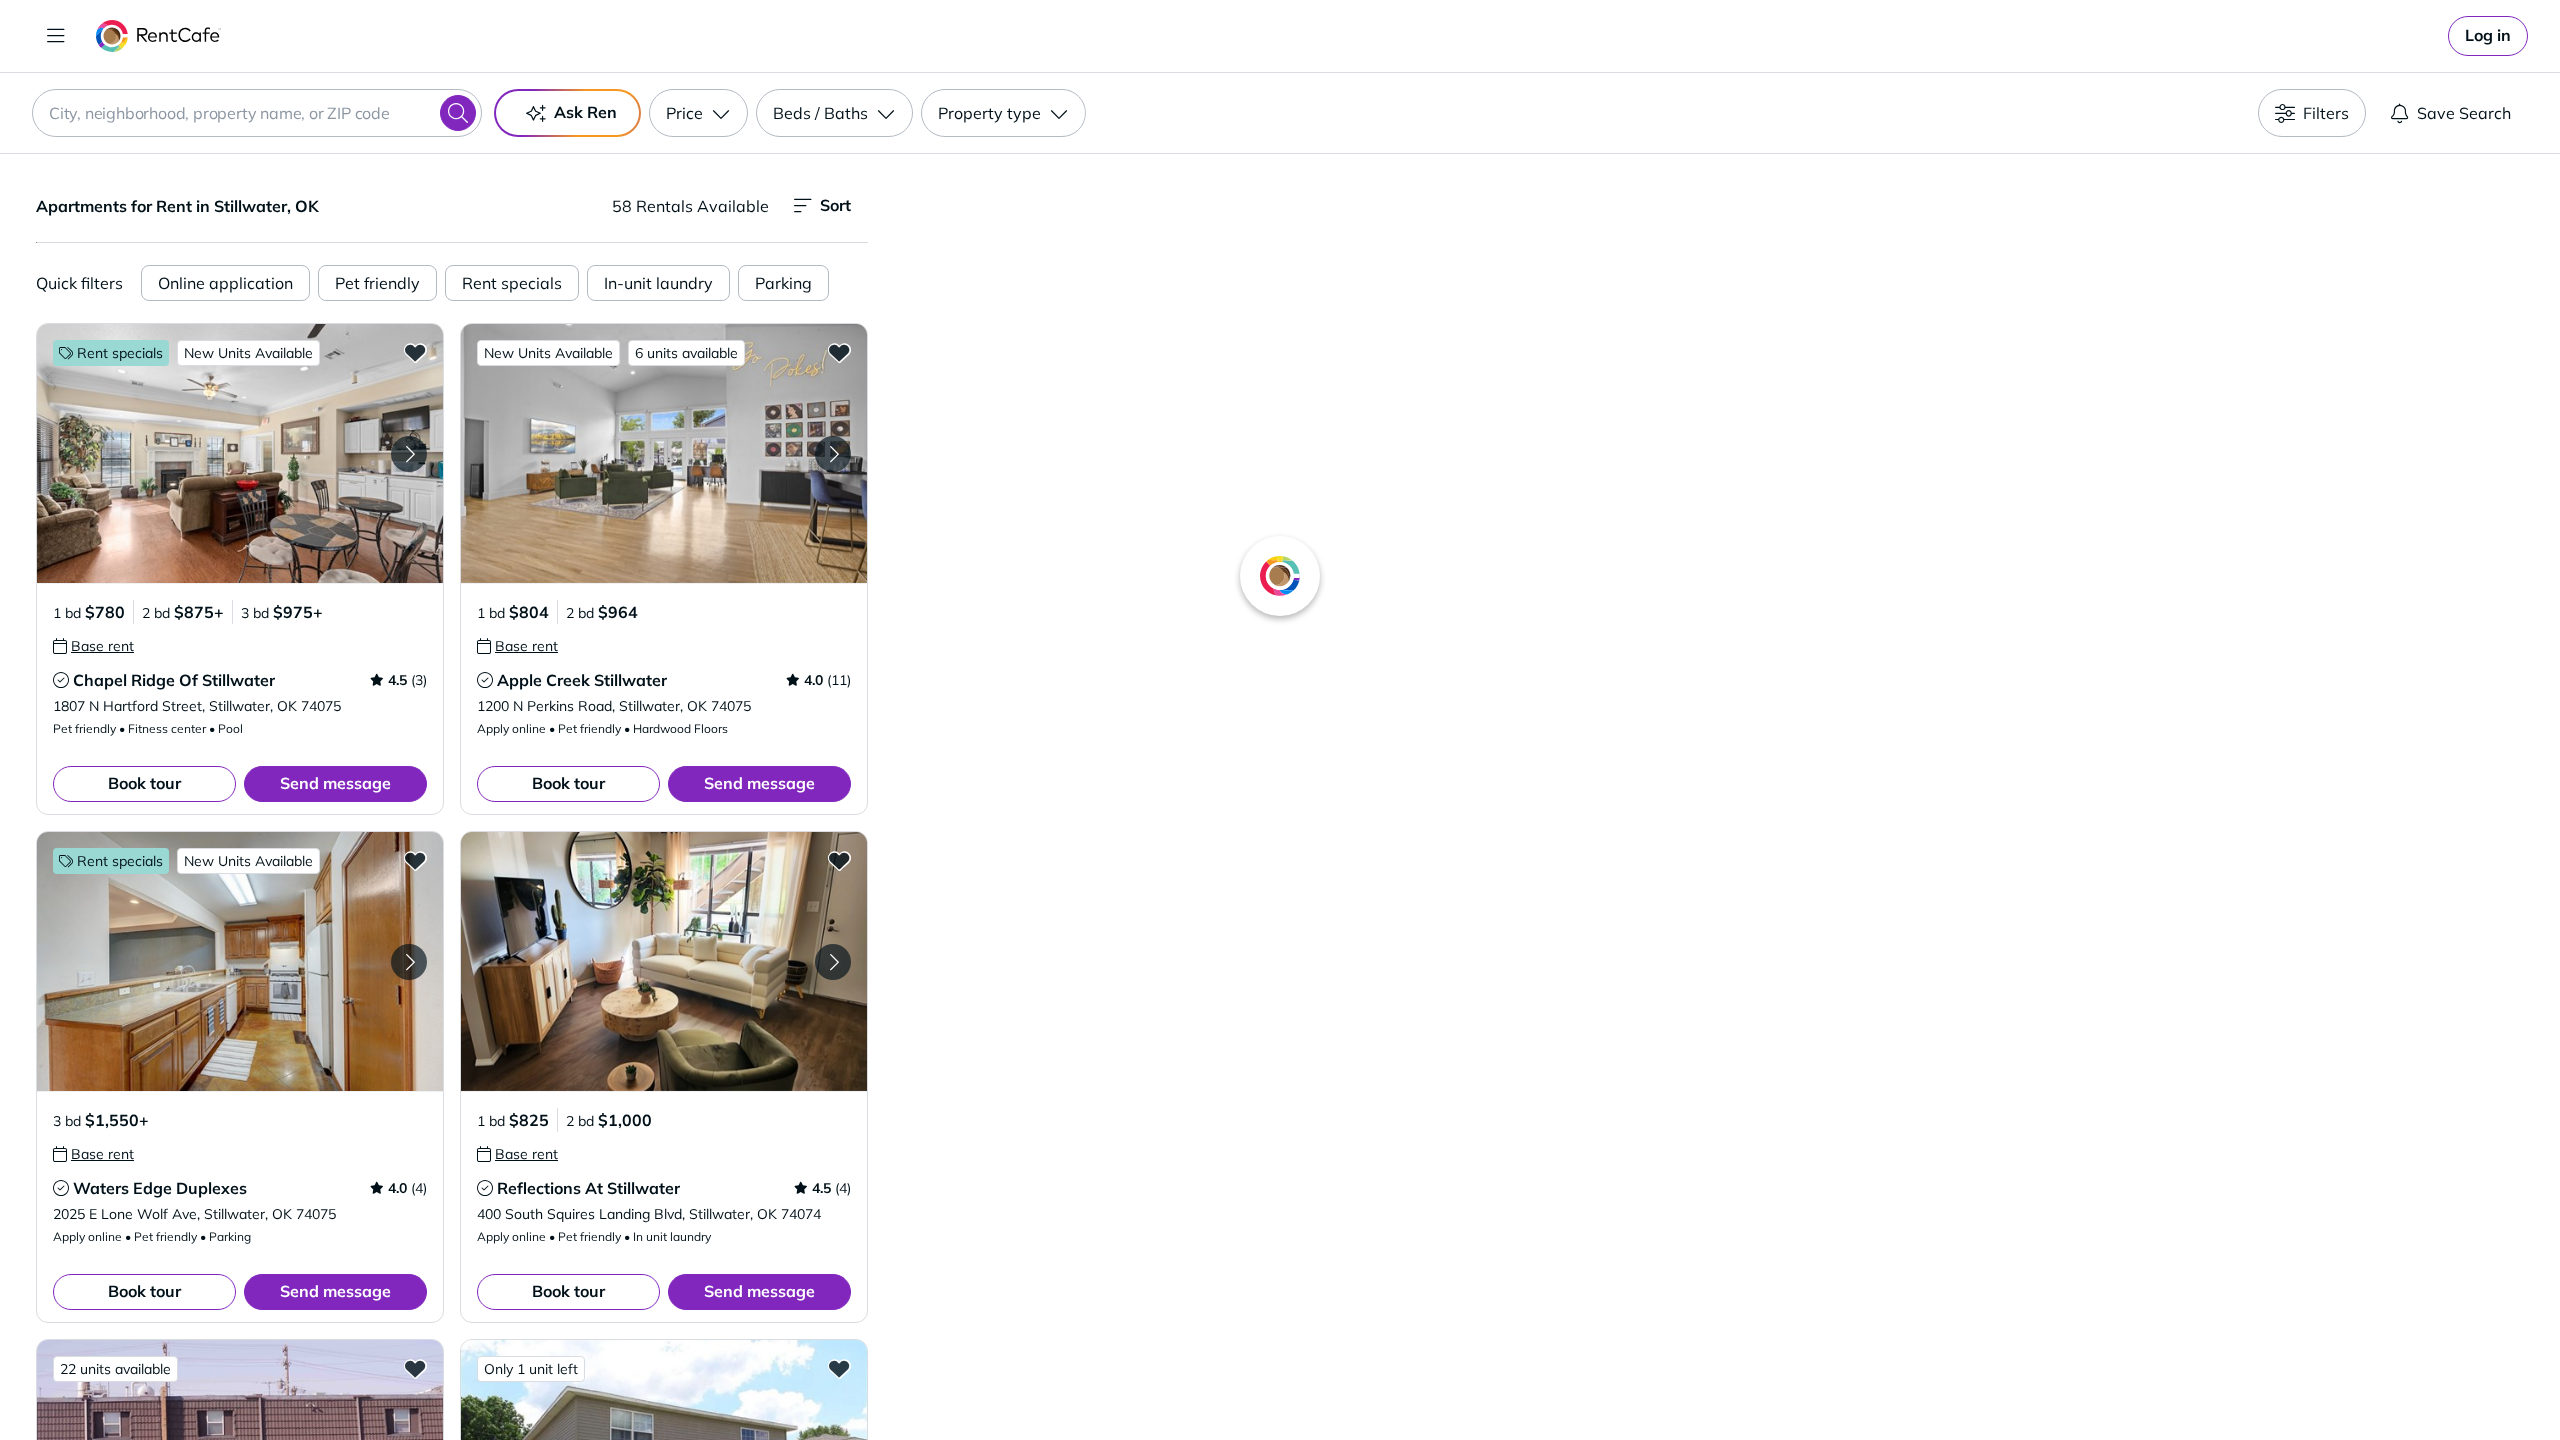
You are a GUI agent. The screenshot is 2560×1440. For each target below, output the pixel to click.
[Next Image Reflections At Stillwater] (833, 962)
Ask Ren (585, 112)
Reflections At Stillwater (588, 1188)
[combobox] (257, 113)
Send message (335, 783)
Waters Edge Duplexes (160, 1188)
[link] (2488, 36)
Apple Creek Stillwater (582, 680)
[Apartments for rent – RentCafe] (158, 36)
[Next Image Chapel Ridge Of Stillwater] (409, 454)
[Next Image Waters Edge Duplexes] (409, 962)
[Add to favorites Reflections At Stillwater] (839, 860)
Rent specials (512, 283)
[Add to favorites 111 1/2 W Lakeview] (839, 1368)
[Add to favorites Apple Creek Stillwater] (839, 352)
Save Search (2464, 113)
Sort (835, 205)
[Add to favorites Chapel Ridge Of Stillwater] (415, 352)
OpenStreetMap (1816, 1381)
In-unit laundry (658, 283)
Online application (225, 283)
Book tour (144, 783)
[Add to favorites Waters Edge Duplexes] (415, 860)
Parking (783, 283)
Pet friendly (377, 283)
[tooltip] (93, 646)
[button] (240, 453)
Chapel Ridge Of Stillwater (174, 680)
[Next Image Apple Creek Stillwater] (833, 454)
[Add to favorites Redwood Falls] (415, 1368)
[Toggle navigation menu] (56, 36)
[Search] (458, 113)
